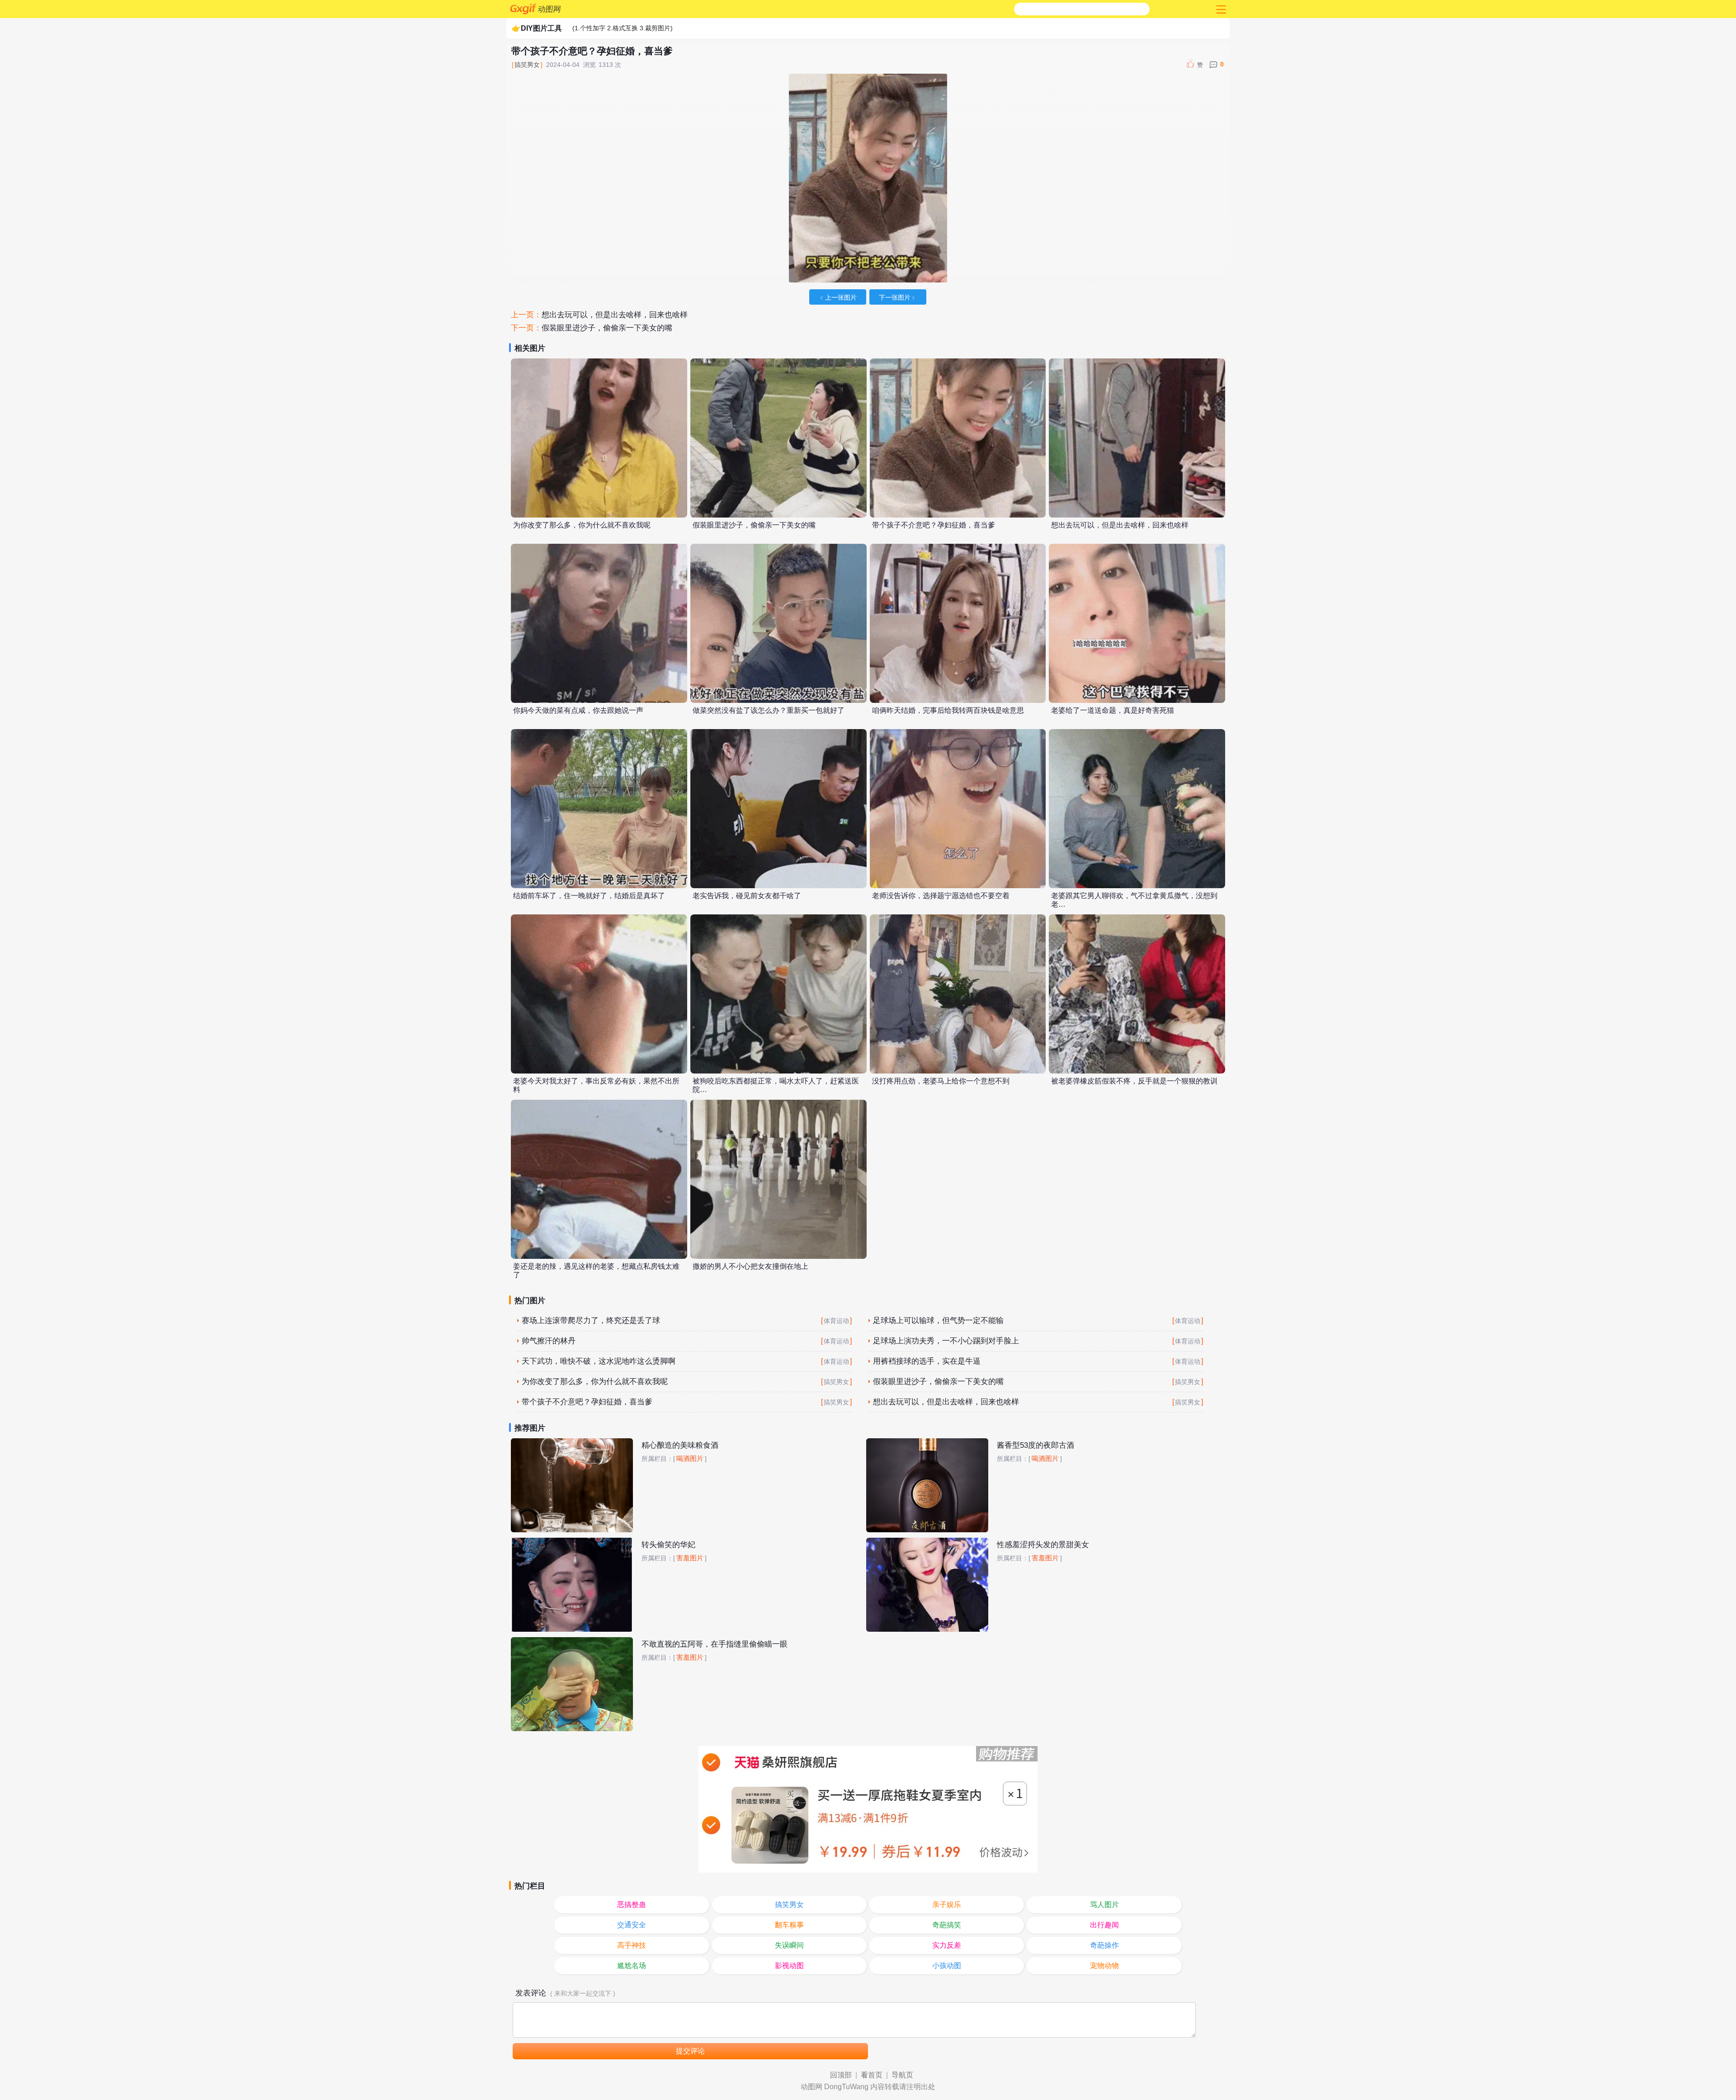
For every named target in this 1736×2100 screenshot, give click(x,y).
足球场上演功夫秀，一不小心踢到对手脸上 (946, 1341)
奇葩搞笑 (947, 1925)
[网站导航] (1220, 9)
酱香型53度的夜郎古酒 (1035, 1445)
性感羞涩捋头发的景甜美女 (1043, 1545)
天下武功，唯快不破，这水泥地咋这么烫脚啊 (599, 1361)
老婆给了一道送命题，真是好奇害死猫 (1113, 710)
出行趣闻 (1104, 1925)
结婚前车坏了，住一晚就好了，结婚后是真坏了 (589, 896)
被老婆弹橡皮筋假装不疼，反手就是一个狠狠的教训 (1134, 1081)
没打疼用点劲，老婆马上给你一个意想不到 (941, 1081)
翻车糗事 (789, 1925)
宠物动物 (1104, 1966)
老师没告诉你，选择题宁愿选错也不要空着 (941, 896)
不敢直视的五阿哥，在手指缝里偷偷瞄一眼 (715, 1644)
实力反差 (947, 1945)
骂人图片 (1104, 1905)
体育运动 (836, 1321)
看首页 (872, 2075)
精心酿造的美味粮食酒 (680, 1445)
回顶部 (841, 2075)
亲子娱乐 (947, 1905)
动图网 (550, 9)
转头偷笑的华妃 (668, 1545)
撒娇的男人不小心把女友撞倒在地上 (750, 1266)
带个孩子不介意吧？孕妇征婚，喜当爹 (934, 525)
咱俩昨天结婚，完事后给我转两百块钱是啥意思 (948, 710)
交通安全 (632, 1925)
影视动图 (789, 1966)
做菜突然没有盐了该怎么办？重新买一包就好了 (769, 710)
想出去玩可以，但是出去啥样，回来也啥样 (615, 315)
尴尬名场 (632, 1966)
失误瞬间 (789, 1945)
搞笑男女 (527, 65)
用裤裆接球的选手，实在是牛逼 (927, 1361)
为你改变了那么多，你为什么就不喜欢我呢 (582, 525)
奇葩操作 (1104, 1945)
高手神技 (632, 1945)
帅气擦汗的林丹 (549, 1341)
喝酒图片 (690, 1459)
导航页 (902, 2075)
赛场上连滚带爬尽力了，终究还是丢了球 (591, 1321)
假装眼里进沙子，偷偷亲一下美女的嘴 (607, 328)
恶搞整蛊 (632, 1905)
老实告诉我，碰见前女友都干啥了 (747, 896)
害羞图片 (690, 1558)
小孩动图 (947, 1966)
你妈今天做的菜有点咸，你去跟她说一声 (578, 710)
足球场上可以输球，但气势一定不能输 (938, 1321)
